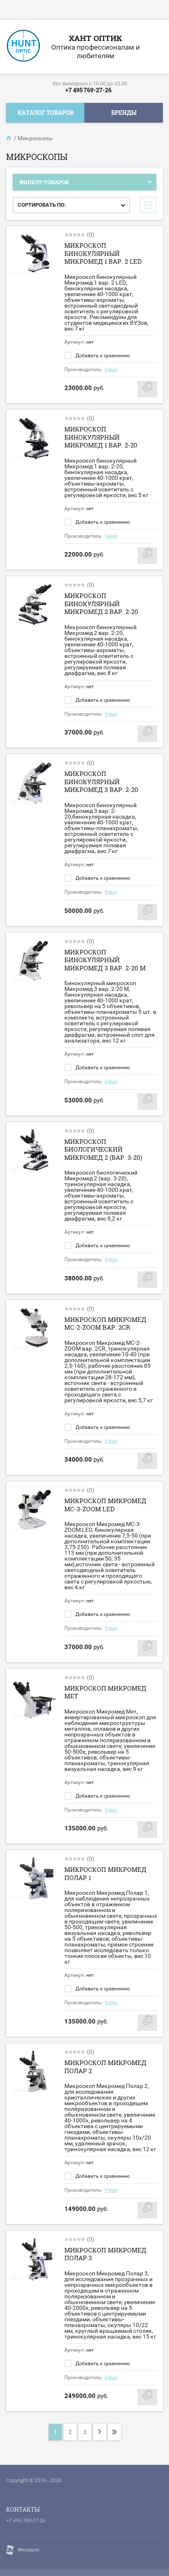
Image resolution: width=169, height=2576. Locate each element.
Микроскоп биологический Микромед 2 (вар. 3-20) (103, 1149)
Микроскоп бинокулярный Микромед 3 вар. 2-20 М (105, 960)
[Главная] (9, 138)
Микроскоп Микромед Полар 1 (105, 1873)
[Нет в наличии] (147, 389)
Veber (111, 370)
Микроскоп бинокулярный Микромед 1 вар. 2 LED (103, 253)
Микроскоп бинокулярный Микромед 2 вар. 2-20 (101, 604)
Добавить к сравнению (102, 356)
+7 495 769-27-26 (88, 90)
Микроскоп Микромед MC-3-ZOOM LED (105, 1505)
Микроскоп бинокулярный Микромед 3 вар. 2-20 (101, 781)
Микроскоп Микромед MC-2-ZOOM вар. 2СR (105, 1323)
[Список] (148, 205)
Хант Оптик (96, 38)
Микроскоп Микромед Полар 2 (105, 2067)
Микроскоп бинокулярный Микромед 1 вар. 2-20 (101, 437)
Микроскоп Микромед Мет (105, 1692)
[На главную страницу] (23, 47)
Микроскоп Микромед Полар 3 (105, 2254)
